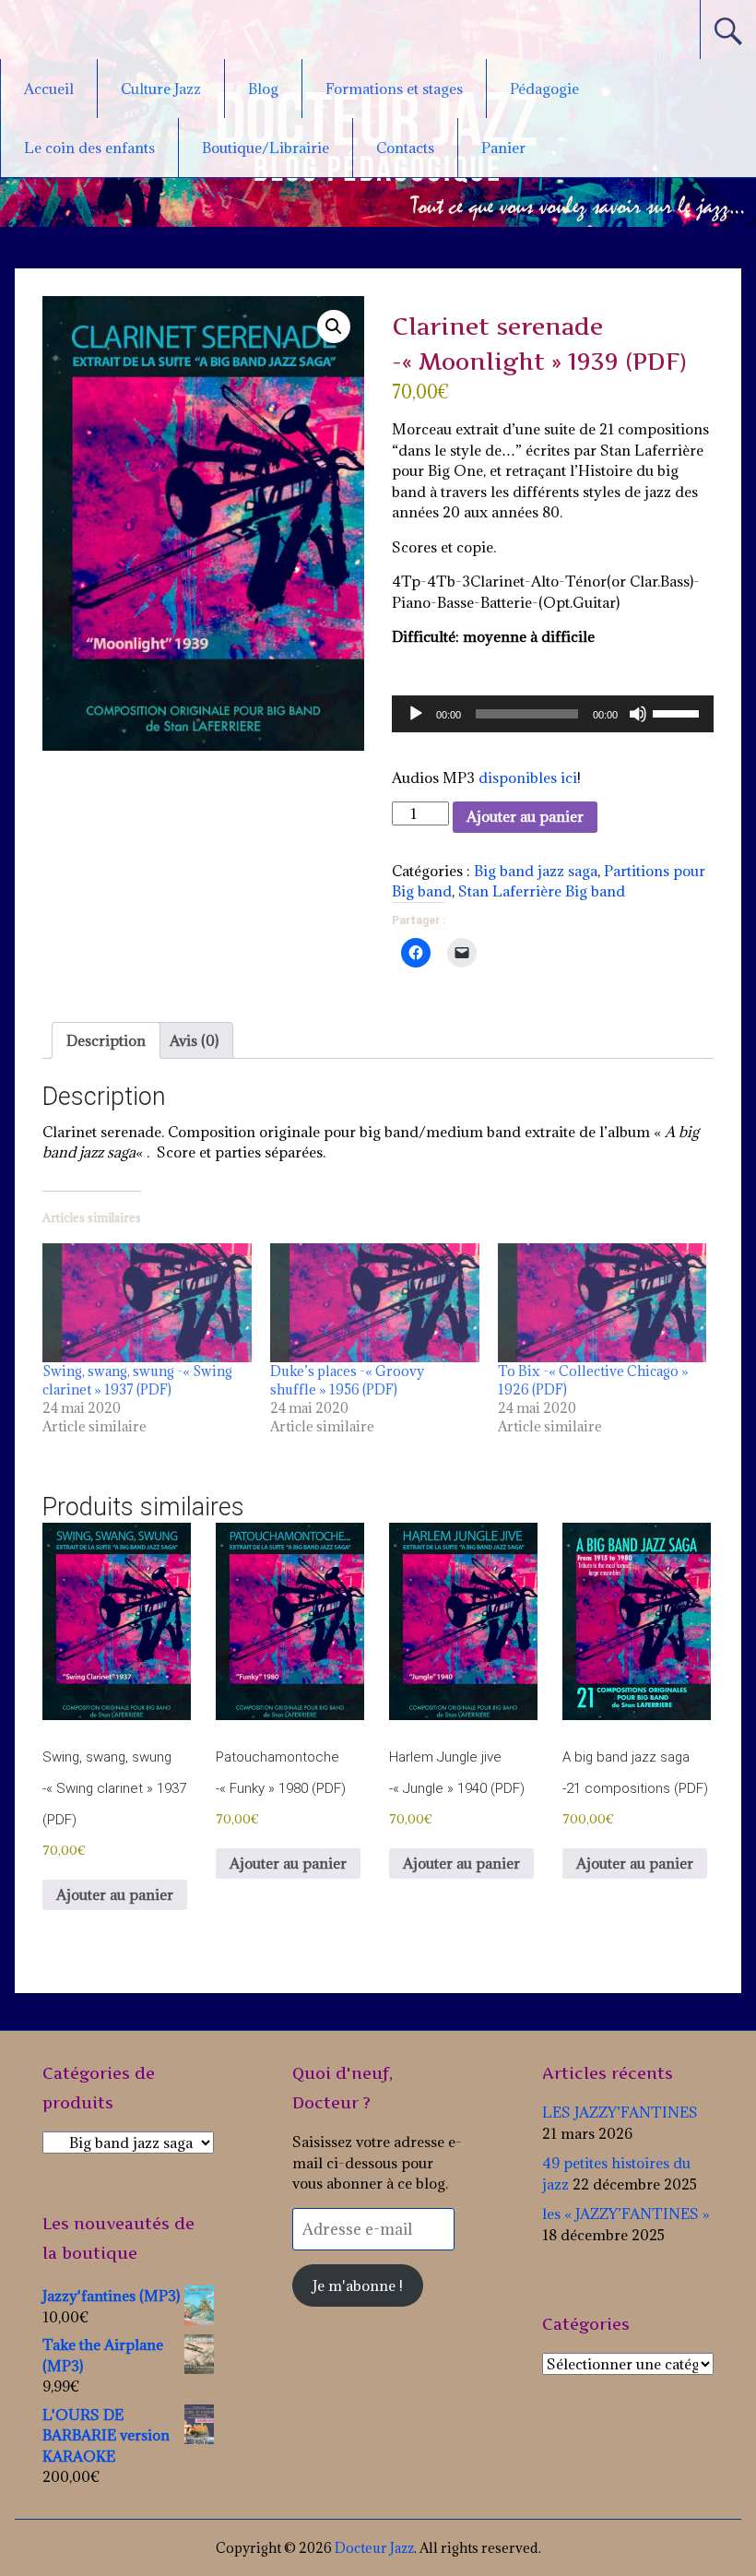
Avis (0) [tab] (194, 1040)
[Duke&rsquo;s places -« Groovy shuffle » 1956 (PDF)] (375, 1303)
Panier (503, 148)
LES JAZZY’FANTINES (620, 2112)
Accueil (49, 89)
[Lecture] (416, 714)
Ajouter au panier (525, 816)
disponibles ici (528, 778)
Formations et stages (394, 89)
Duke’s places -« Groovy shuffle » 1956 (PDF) (347, 1380)
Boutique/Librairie (266, 148)
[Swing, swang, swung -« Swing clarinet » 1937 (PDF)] (147, 1303)
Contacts (405, 148)
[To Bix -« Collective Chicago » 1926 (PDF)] (602, 1303)
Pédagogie (544, 89)
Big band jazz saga (536, 871)
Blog (263, 89)
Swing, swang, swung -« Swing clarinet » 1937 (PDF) (137, 1380)
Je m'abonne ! (358, 2285)
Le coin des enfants (89, 148)
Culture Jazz (161, 89)
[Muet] (638, 714)
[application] (553, 714)
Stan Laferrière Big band (542, 891)
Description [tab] (106, 1040)
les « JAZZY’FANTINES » (626, 2214)
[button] (334, 326)
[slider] (679, 712)
